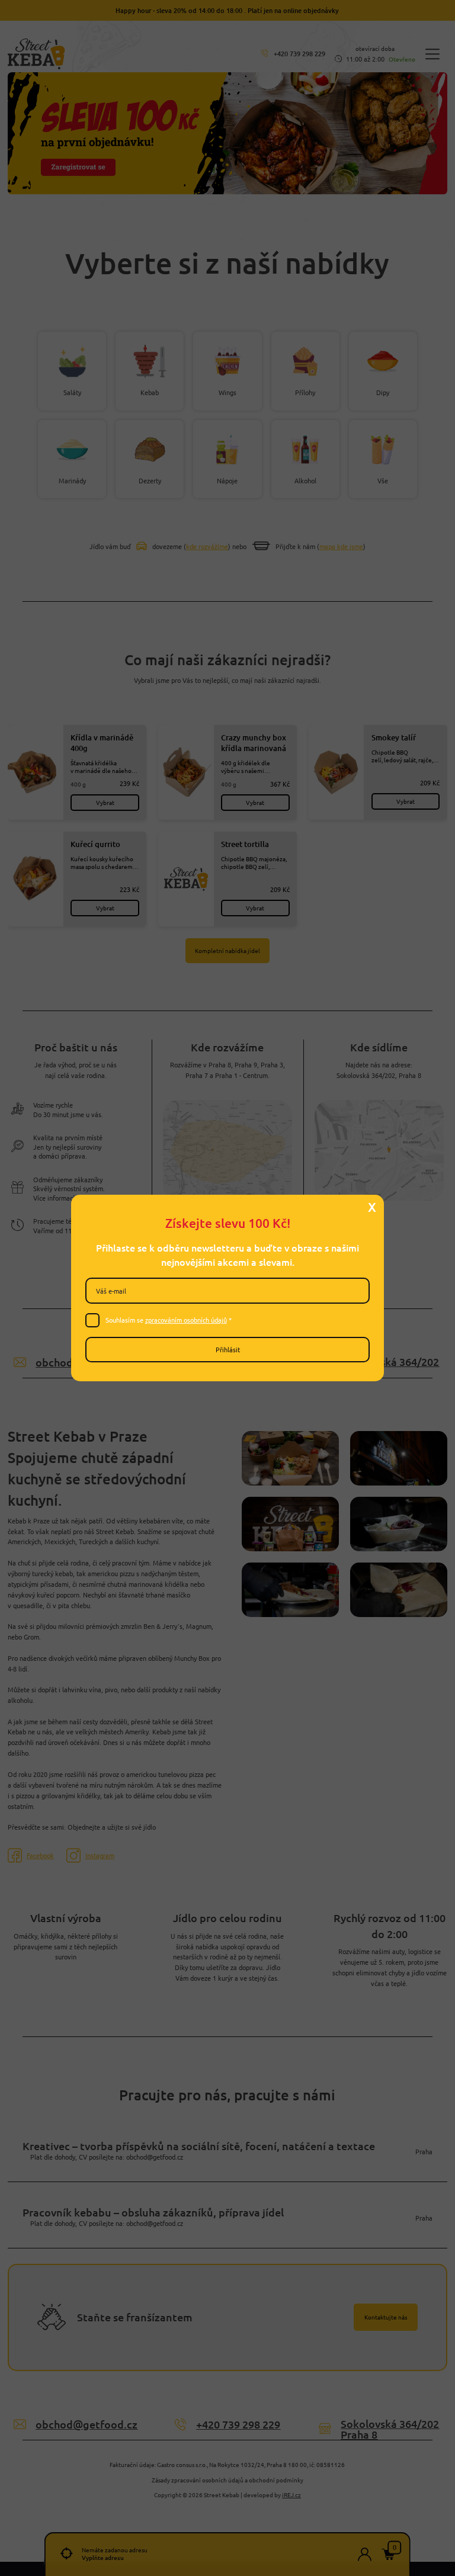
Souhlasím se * (169, 1320)
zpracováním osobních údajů (186, 1320)
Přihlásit (228, 1349)
